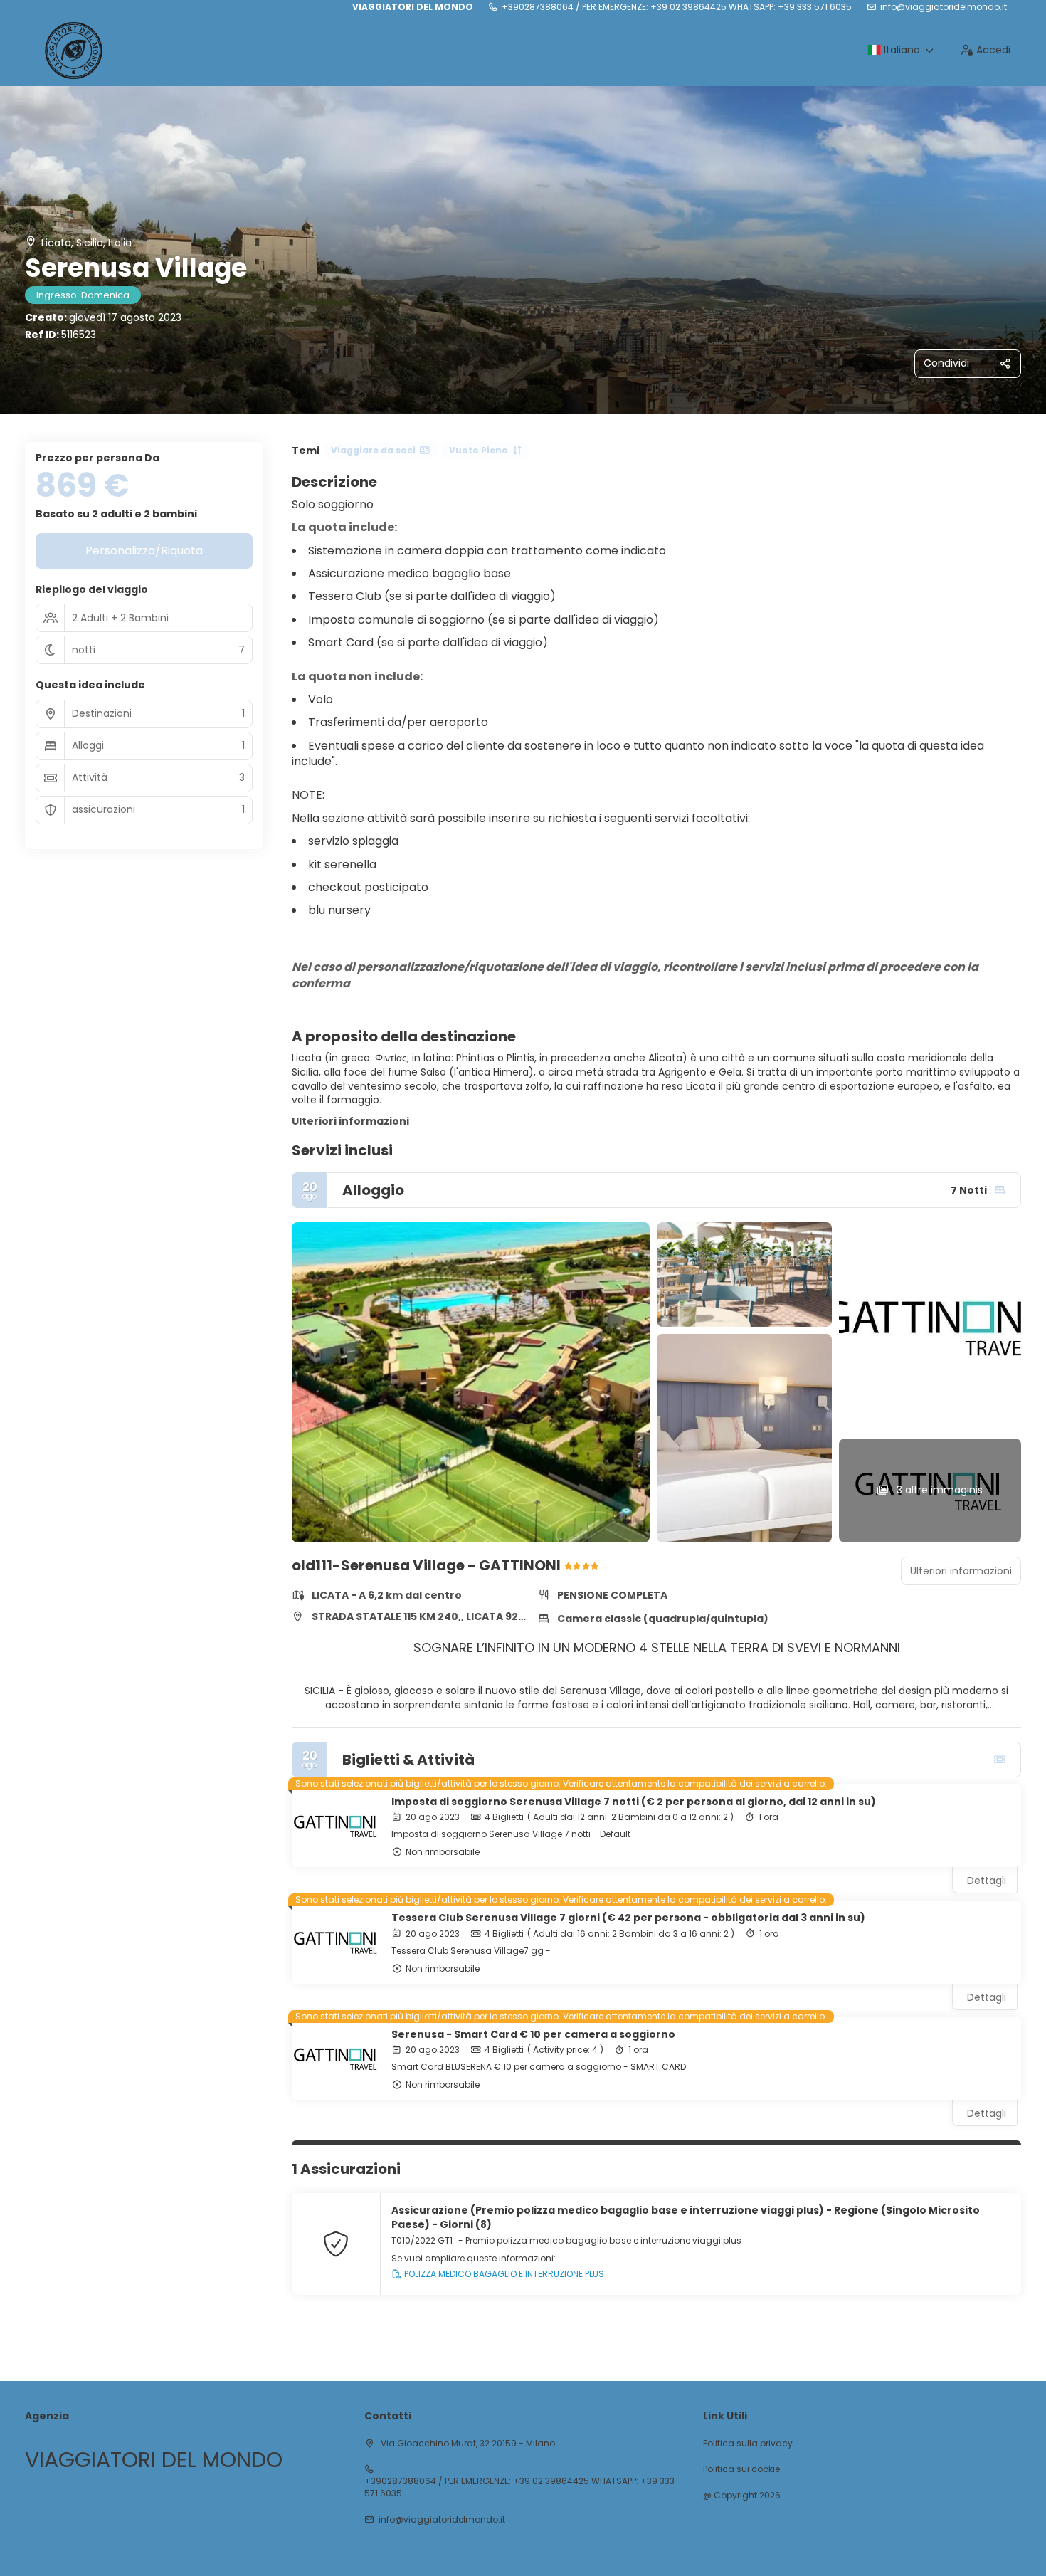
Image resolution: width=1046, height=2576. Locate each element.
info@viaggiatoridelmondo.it (944, 7)
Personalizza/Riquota (144, 551)
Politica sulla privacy (748, 2444)
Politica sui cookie (741, 2469)
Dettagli (987, 1881)
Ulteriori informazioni (350, 1121)
